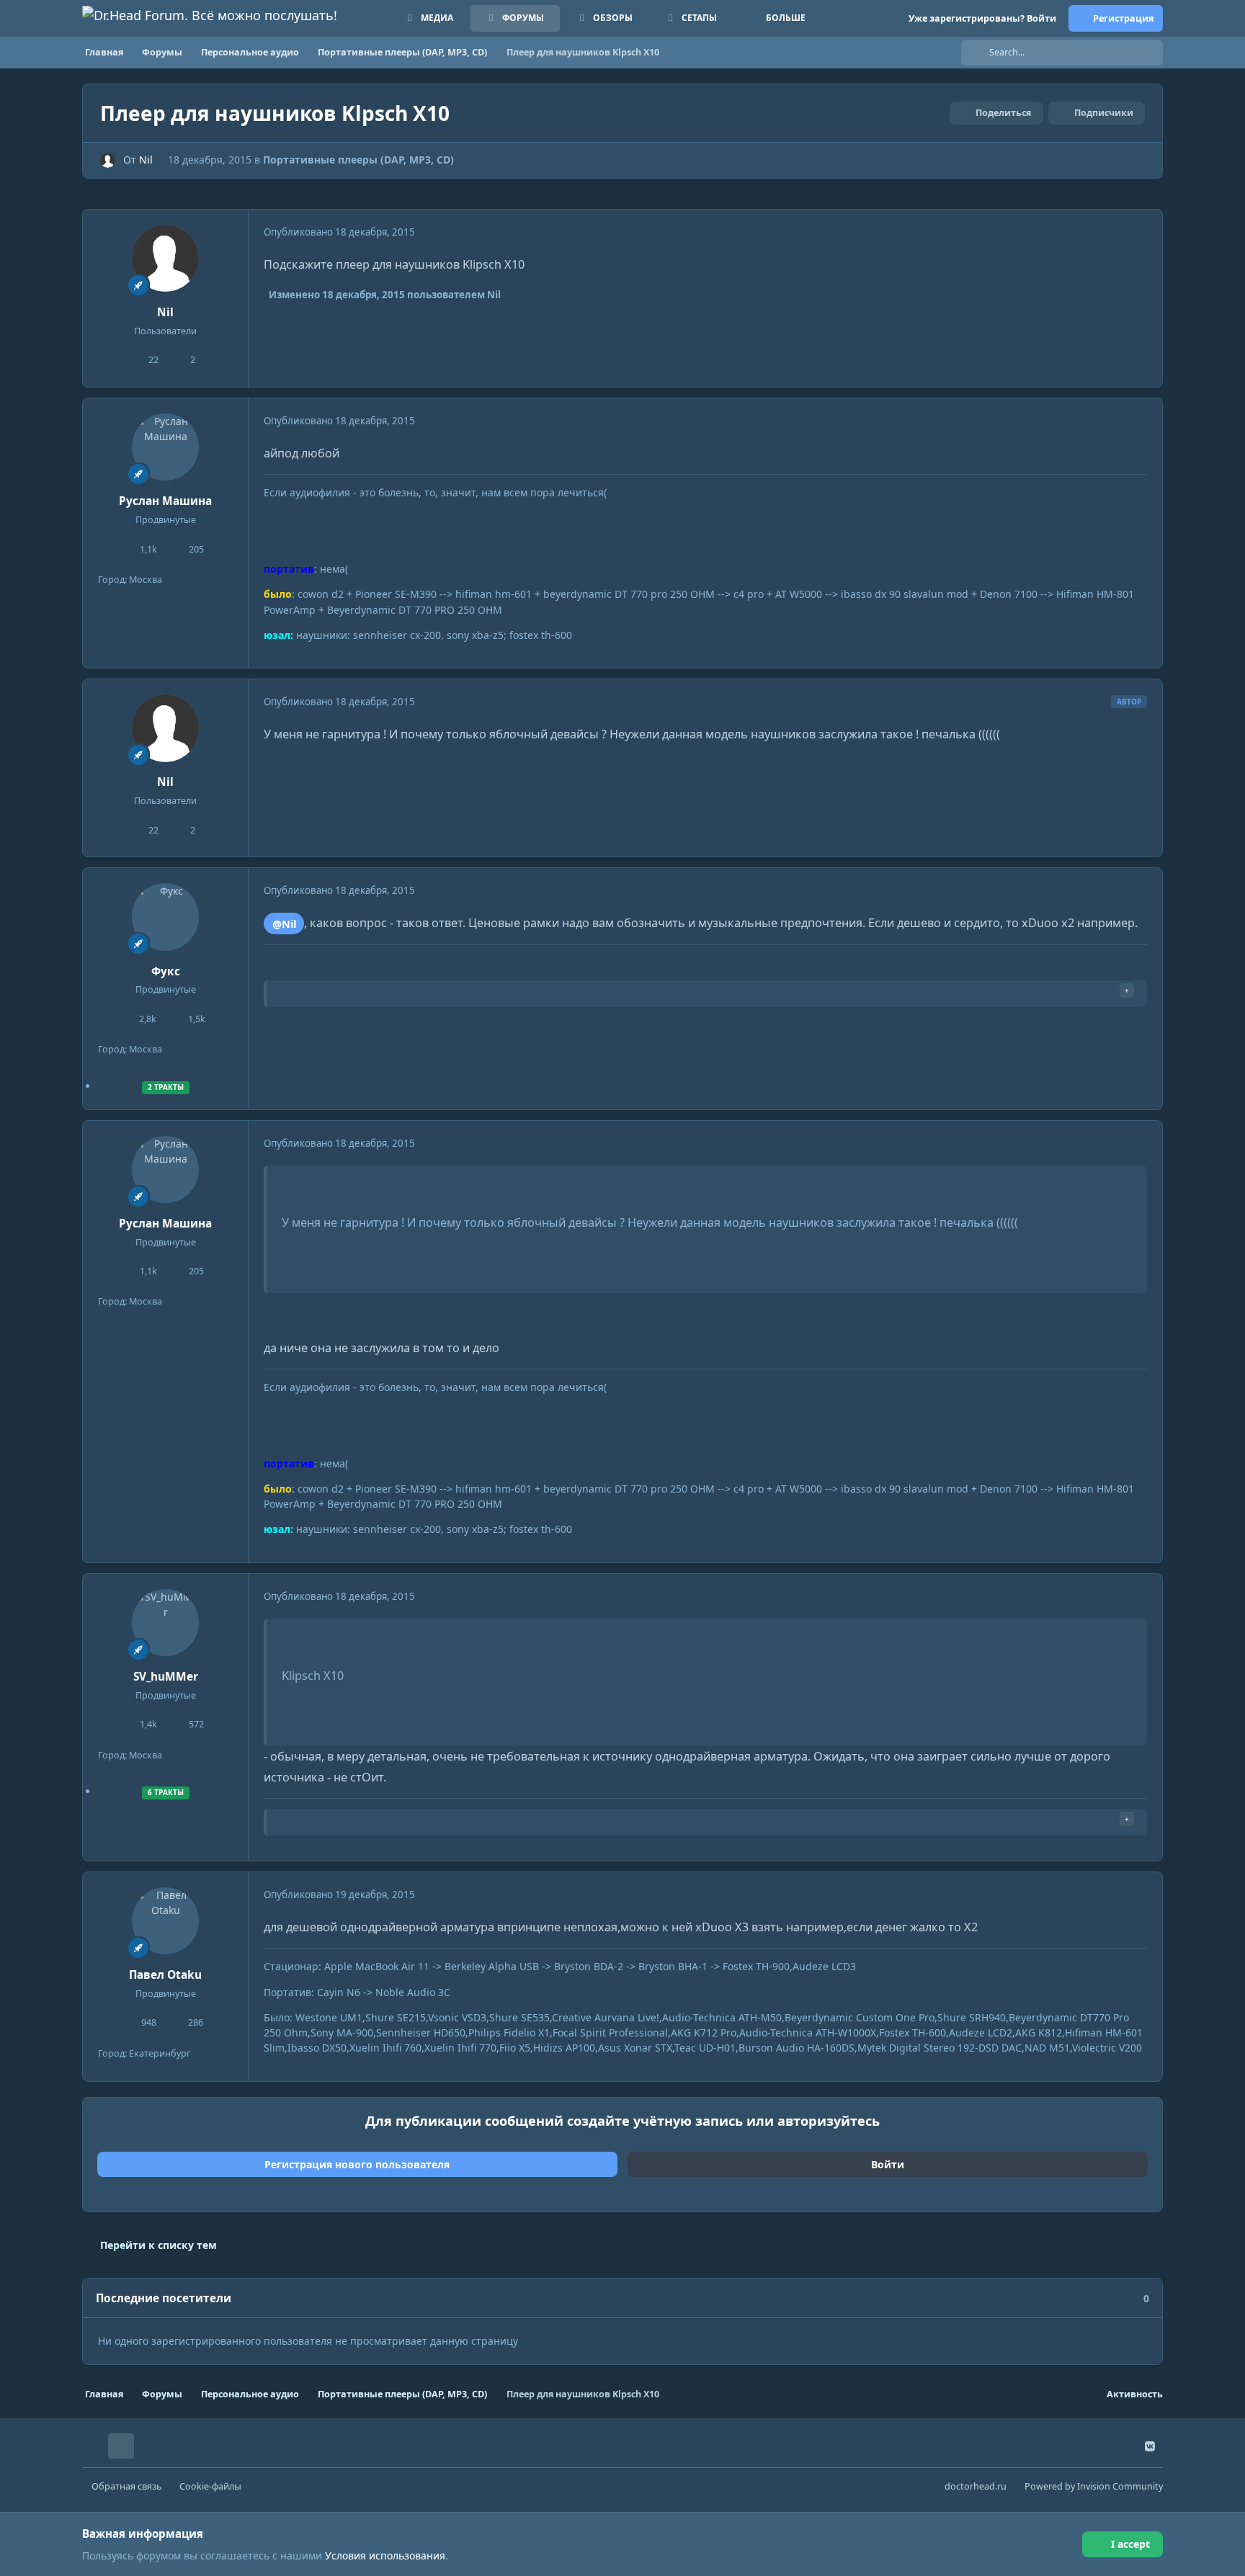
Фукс (166, 971)
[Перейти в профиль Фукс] (166, 917)
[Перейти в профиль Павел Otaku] (166, 1921)
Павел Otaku (165, 1975)
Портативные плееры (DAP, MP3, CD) (358, 160)
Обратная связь (126, 2486)
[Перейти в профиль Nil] (108, 160)
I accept (1130, 2544)
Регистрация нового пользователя (357, 2164)
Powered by (1094, 2486)
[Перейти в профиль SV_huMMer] (166, 1623)
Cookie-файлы (210, 2486)
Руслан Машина (165, 501)
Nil (146, 160)
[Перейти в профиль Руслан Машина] (166, 447)
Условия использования (385, 2555)
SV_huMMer (166, 1677)
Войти (888, 2164)
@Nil (284, 923)
